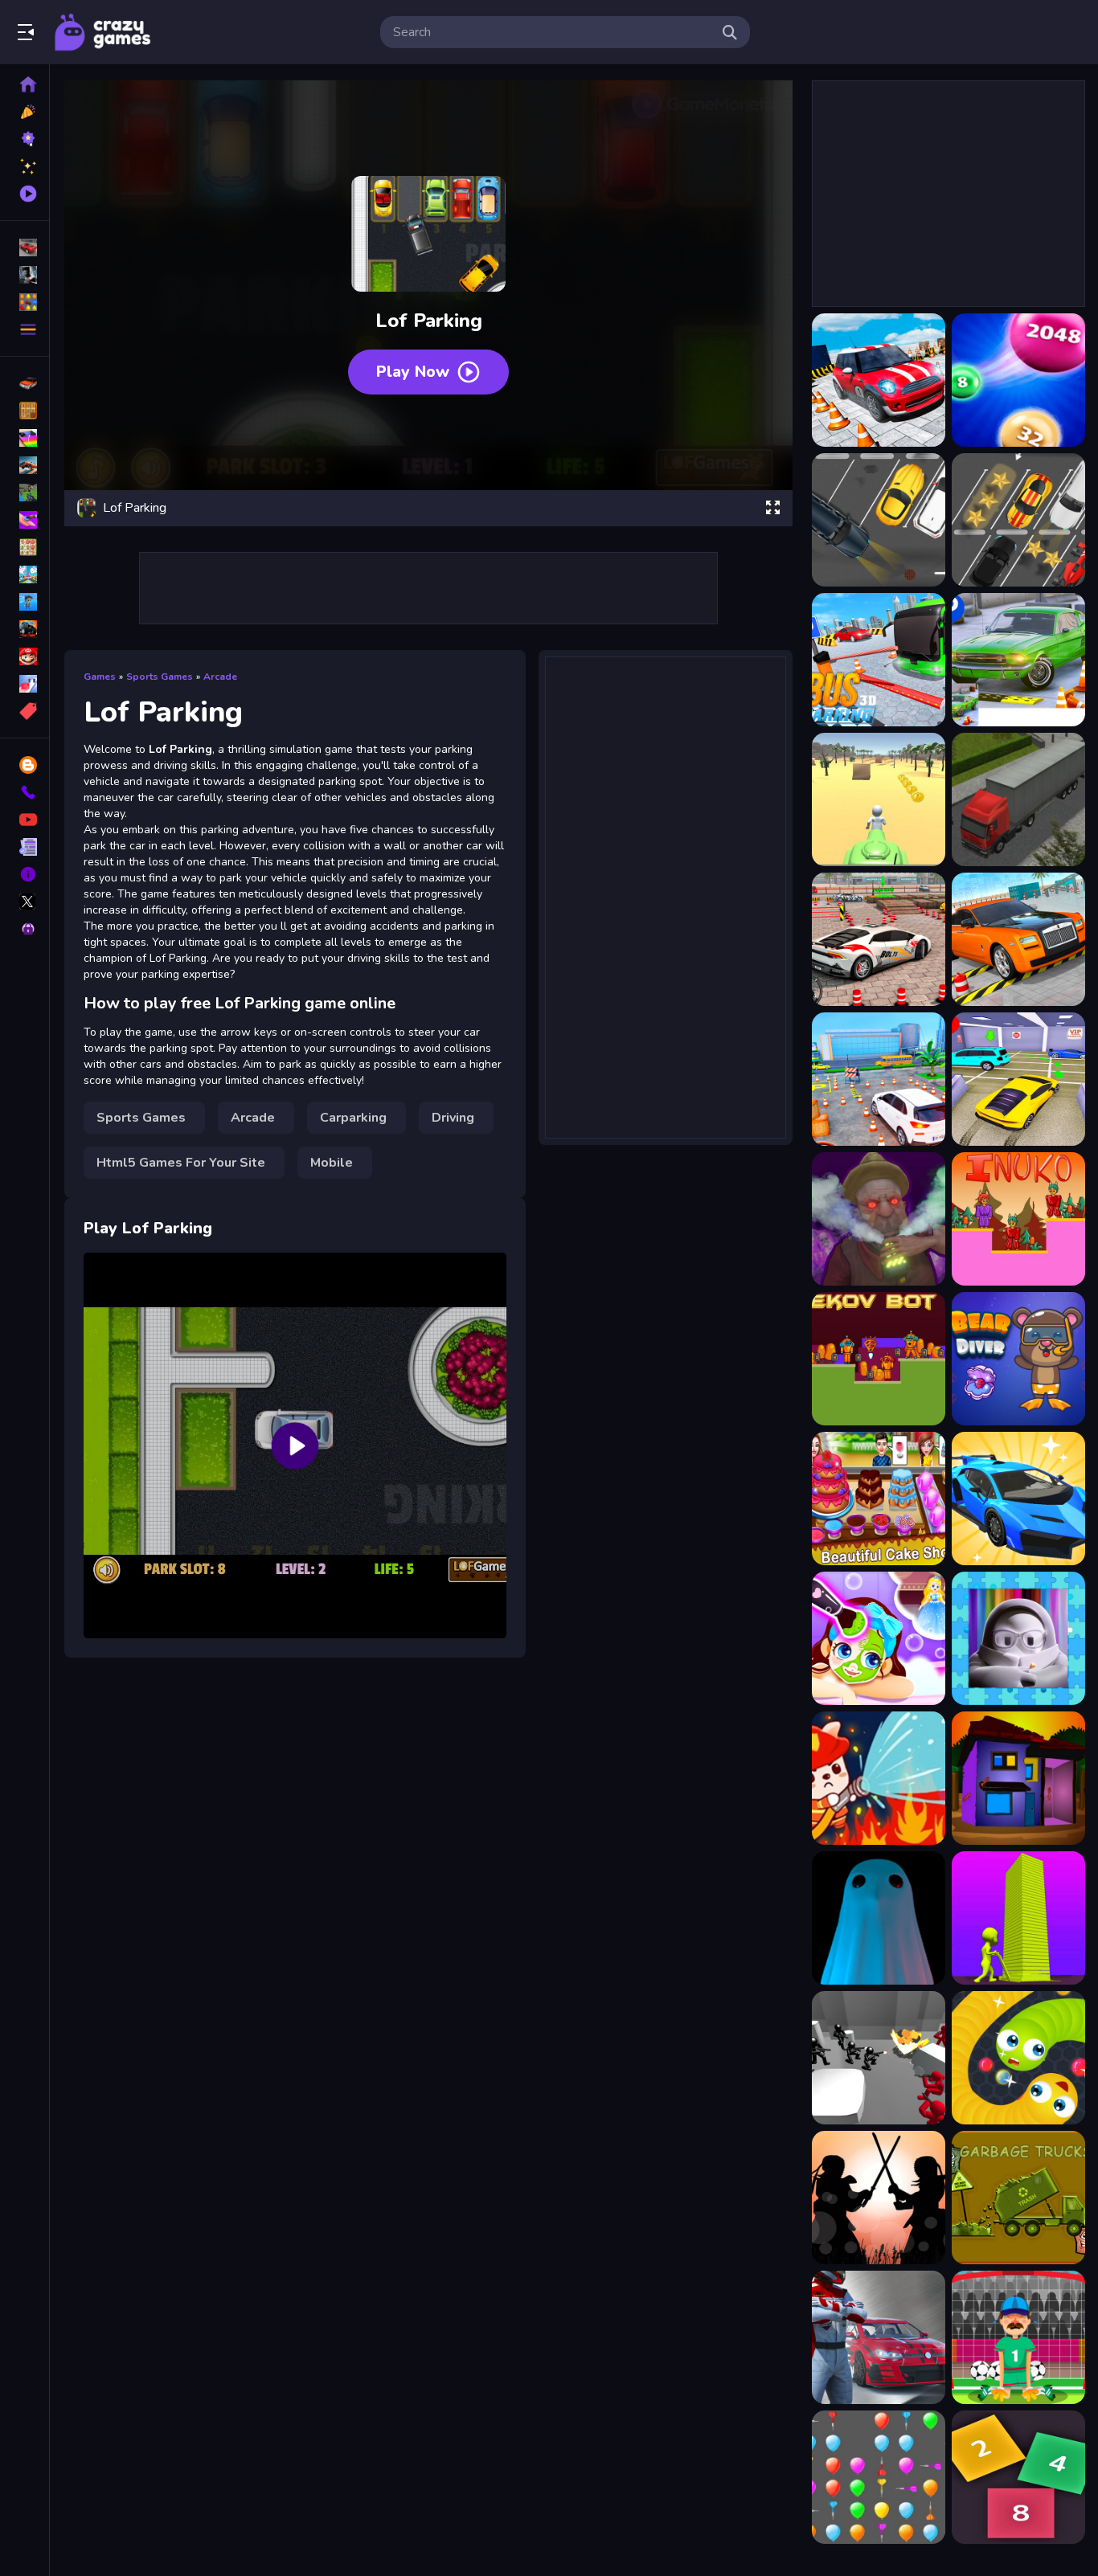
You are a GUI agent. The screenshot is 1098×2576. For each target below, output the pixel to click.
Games (100, 677)
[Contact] (25, 792)
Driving (453, 1118)
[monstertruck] (25, 629)
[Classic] (25, 411)
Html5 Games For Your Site (181, 1163)
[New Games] (25, 112)
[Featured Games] (25, 166)
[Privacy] (25, 929)
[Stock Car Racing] (879, 2337)
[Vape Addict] (879, 1219)
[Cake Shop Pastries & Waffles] (879, 1499)
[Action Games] (25, 275)
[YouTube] (25, 820)
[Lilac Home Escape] (1018, 1778)
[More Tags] (25, 711)
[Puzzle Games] (25, 302)
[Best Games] (25, 139)
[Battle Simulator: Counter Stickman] (879, 2058)
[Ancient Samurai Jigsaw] (879, 2198)
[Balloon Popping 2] (879, 2477)
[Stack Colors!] (1018, 1918)
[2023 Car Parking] (879, 380)
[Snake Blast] (1018, 2058)
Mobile (332, 1163)
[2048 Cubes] (1018, 2477)
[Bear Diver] (1018, 1359)
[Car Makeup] (1018, 1499)
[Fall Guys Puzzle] (1018, 1638)
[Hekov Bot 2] (879, 1359)
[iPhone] (25, 438)
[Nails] (25, 520)
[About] (25, 874)
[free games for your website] (25, 465)
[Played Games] (25, 194)
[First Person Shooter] (25, 493)
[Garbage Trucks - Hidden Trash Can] (1018, 2198)
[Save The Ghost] (879, 1918)
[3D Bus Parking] (879, 660)
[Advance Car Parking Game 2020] (1018, 1079)
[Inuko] (1018, 1219)
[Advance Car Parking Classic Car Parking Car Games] (1018, 939)
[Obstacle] (25, 684)
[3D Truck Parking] (1018, 799)
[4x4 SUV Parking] (879, 939)
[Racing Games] (25, 247)
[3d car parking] (1018, 660)
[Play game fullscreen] (772, 508)
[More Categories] (25, 329)
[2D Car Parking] (879, 520)
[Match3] (25, 547)
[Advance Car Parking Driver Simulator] (879, 1079)
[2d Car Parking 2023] (1018, 520)
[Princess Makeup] (879, 1638)
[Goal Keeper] (1018, 2337)
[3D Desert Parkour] (879, 799)
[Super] (25, 656)
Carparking (353, 1118)
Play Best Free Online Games (103, 32)
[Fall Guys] (25, 602)
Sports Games (160, 677)
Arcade (220, 677)
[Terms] (25, 847)
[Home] (25, 84)
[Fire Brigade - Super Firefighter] (879, 1778)
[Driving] (25, 383)
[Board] (25, 574)
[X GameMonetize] (25, 902)
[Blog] (25, 765)
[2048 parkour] (1018, 380)
